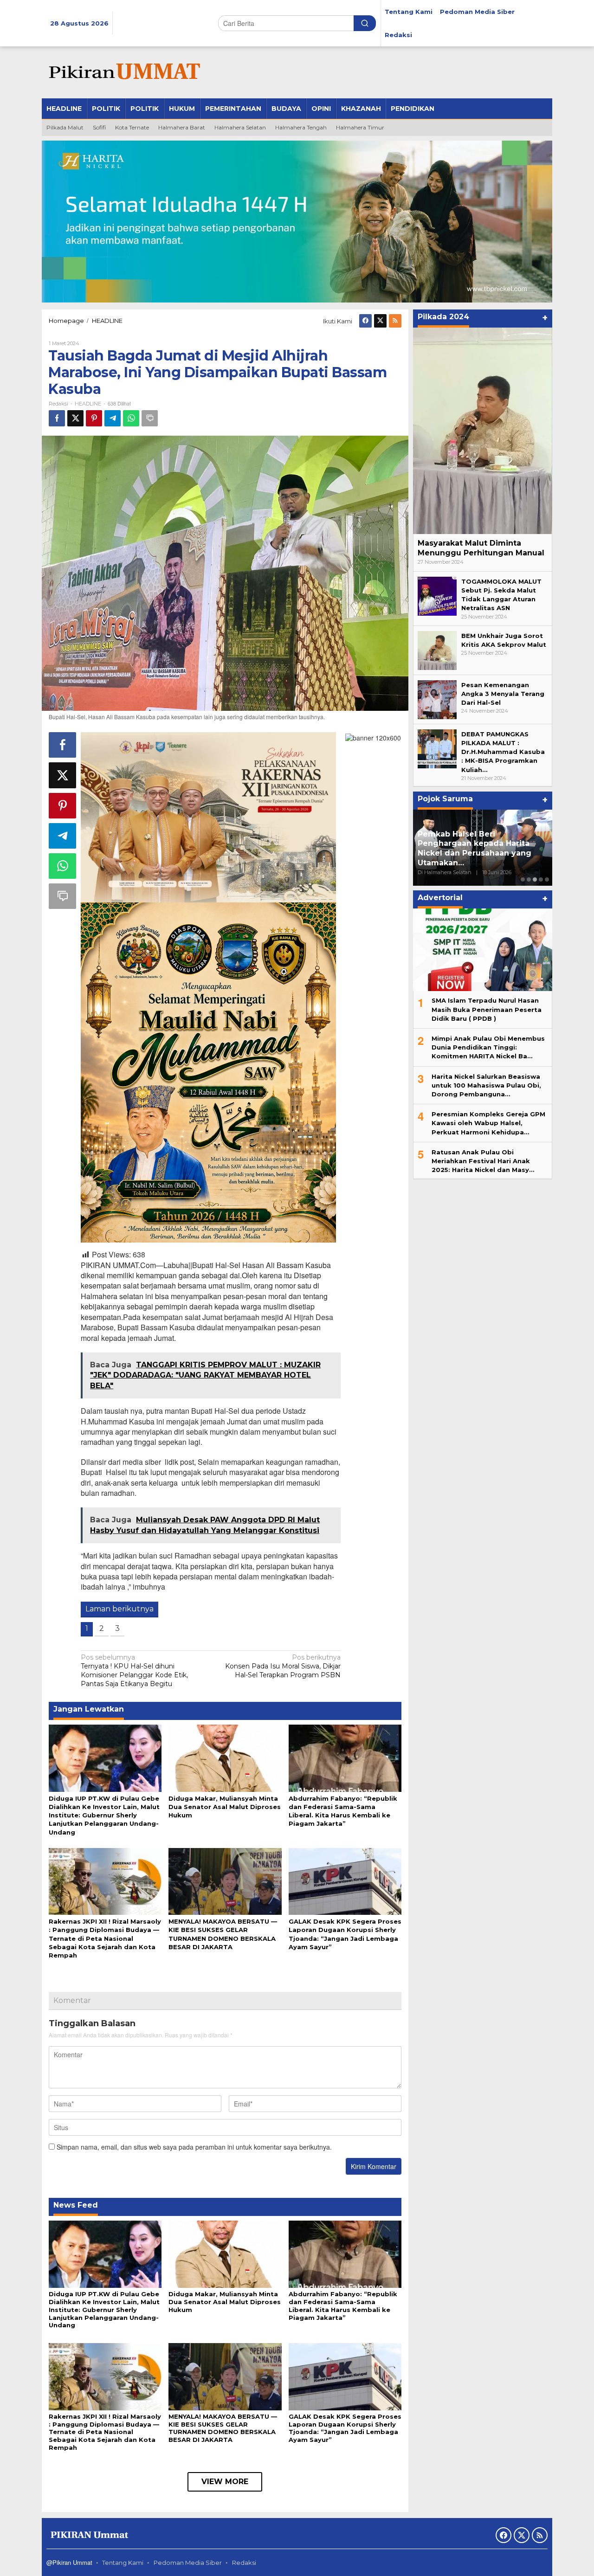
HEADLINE (88, 404)
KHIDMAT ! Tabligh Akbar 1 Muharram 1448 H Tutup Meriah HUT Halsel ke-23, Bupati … (481, 853)
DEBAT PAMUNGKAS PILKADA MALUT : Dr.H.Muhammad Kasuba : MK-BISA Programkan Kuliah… (503, 752)
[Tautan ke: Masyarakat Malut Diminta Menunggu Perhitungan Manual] (483, 431)
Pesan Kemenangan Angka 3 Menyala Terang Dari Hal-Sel (503, 694)
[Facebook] (365, 321)
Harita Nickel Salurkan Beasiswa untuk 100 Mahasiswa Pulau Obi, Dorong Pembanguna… (486, 1085)
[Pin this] (94, 418)
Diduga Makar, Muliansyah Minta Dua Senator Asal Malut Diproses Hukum (225, 1807)
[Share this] (57, 418)
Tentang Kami (123, 2563)
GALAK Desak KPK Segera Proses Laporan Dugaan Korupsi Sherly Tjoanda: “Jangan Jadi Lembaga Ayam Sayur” (345, 2428)
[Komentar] (150, 418)
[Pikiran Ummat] (123, 72)
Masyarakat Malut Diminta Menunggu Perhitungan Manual (481, 548)
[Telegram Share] (113, 418)
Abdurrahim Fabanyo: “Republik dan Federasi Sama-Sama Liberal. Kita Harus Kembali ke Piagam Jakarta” (343, 2306)
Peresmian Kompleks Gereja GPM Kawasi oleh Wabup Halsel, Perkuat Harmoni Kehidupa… (488, 1123)
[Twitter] (380, 321)
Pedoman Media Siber (188, 2563)
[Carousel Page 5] (547, 879)
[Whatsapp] (131, 418)
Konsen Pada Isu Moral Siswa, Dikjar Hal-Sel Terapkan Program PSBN (283, 1666)
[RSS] (395, 321)
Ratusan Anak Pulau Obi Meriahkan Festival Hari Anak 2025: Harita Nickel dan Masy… (483, 1160)
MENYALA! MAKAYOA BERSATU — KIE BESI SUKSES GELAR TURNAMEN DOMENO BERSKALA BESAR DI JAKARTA (223, 2428)
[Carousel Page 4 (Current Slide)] (541, 879)
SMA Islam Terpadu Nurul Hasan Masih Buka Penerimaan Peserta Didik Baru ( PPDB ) (487, 1009)
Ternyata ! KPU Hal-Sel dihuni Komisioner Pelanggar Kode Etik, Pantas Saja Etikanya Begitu (134, 1671)
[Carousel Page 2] (529, 879)
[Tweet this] (75, 418)
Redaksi (244, 2563)
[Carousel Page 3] (535, 879)
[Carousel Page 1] (523, 879)
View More (225, 2482)
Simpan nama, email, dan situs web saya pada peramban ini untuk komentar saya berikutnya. (194, 2147)
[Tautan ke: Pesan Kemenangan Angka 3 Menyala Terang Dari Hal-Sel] (437, 699)
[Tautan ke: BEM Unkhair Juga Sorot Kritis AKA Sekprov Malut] (437, 650)
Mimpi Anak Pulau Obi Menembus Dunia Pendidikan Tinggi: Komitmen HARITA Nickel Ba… (488, 1047)
